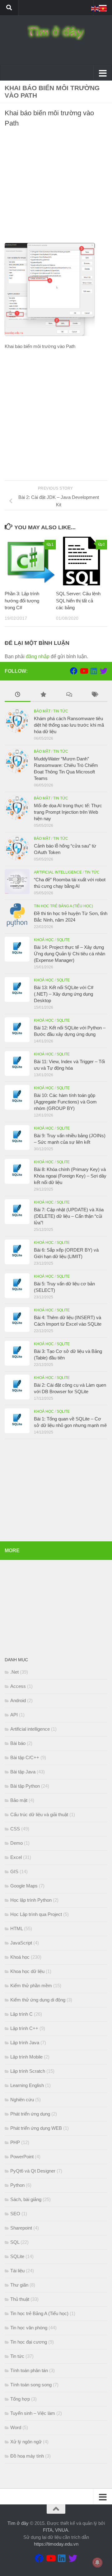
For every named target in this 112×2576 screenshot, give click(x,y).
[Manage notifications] (97, 2562)
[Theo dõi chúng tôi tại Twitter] (104, 671)
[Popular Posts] (43, 695)
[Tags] (95, 695)
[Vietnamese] (103, 8)
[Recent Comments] (69, 695)
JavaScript (21, 1943)
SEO (15, 2214)
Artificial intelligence (58, 872)
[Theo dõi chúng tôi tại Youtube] (84, 671)
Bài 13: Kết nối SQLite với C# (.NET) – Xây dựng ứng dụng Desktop (64, 994)
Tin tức (61, 711)
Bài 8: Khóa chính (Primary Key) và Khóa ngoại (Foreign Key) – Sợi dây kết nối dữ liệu (70, 1176)
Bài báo (18, 1743)
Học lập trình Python (31, 1900)
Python (17, 2185)
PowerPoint (22, 2157)
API (14, 1715)
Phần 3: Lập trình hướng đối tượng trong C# (22, 601)
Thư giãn (19, 2285)
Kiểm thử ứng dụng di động (38, 2000)
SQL (15, 2242)
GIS (14, 1871)
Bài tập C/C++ (25, 1757)
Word (16, 2427)
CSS (15, 1829)
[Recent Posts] (18, 695)
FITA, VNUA (56, 2530)
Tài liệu (17, 2271)
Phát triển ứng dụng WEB (36, 2128)
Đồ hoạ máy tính (27, 2456)
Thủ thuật (20, 2299)
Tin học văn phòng (29, 2328)
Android (18, 1700)
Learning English (27, 2085)
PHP (15, 2142)
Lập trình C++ (24, 2028)
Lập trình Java (25, 2043)
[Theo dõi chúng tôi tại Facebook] (74, 671)
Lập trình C (21, 2014)
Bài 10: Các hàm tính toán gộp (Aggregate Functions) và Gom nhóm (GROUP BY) (65, 1102)
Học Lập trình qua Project (36, 1914)
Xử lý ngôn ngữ (26, 2442)
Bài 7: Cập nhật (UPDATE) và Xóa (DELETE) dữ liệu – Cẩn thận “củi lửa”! (69, 1216)
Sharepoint (21, 2228)
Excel (16, 1857)
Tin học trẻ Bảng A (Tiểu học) (63, 906)
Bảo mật (42, 711)
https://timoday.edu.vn (56, 2544)
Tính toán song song (31, 2385)
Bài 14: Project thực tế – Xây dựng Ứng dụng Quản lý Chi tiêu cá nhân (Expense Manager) (70, 954)
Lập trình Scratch (28, 2071)
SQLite (63, 940)
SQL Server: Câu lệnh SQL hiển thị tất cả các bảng (78, 601)
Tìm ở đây (18, 2523)
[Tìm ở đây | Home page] (56, 33)
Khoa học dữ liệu (27, 1971)
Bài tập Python (25, 1786)
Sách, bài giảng (26, 2199)
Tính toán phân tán (29, 2370)
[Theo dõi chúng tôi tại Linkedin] (94, 671)
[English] (95, 8)
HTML (16, 1929)
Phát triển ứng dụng (30, 2114)
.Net (14, 1672)
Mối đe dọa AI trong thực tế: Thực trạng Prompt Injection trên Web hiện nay (68, 812)
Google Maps (24, 1886)
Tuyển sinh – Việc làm (33, 2413)
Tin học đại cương (29, 2342)
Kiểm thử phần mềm (31, 1986)
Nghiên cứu (22, 2100)
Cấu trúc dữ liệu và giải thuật (39, 1814)
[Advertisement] (56, 187)
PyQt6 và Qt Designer (33, 2171)
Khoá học (44, 940)
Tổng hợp (20, 2399)
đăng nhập (38, 656)
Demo (16, 1843)
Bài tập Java (23, 1772)
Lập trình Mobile (26, 2057)
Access (18, 1686)
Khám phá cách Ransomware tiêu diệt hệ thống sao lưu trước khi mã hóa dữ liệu (69, 725)
